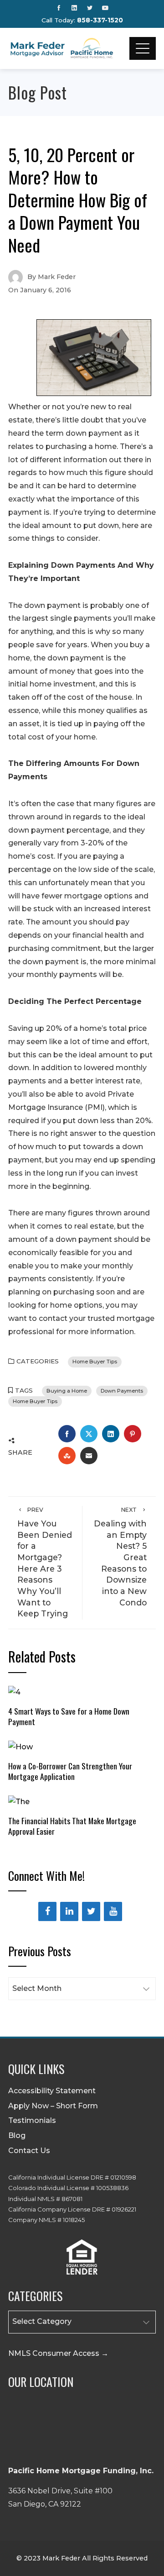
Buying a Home (67, 1391)
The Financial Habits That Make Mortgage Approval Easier (72, 1826)
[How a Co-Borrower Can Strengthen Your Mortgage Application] (20, 1747)
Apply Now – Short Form (53, 2106)
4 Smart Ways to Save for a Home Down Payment (69, 1716)
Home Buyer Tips (95, 1362)
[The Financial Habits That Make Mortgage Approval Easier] (19, 1802)
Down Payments (122, 1391)
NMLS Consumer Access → (58, 2353)
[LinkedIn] (69, 1911)
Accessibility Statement (52, 2091)
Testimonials (32, 2120)
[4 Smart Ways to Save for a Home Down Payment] (14, 1692)
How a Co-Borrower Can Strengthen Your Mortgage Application (70, 1771)
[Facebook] (47, 1911)
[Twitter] (91, 1911)
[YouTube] (113, 1911)
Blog (17, 2135)
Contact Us (29, 2151)
